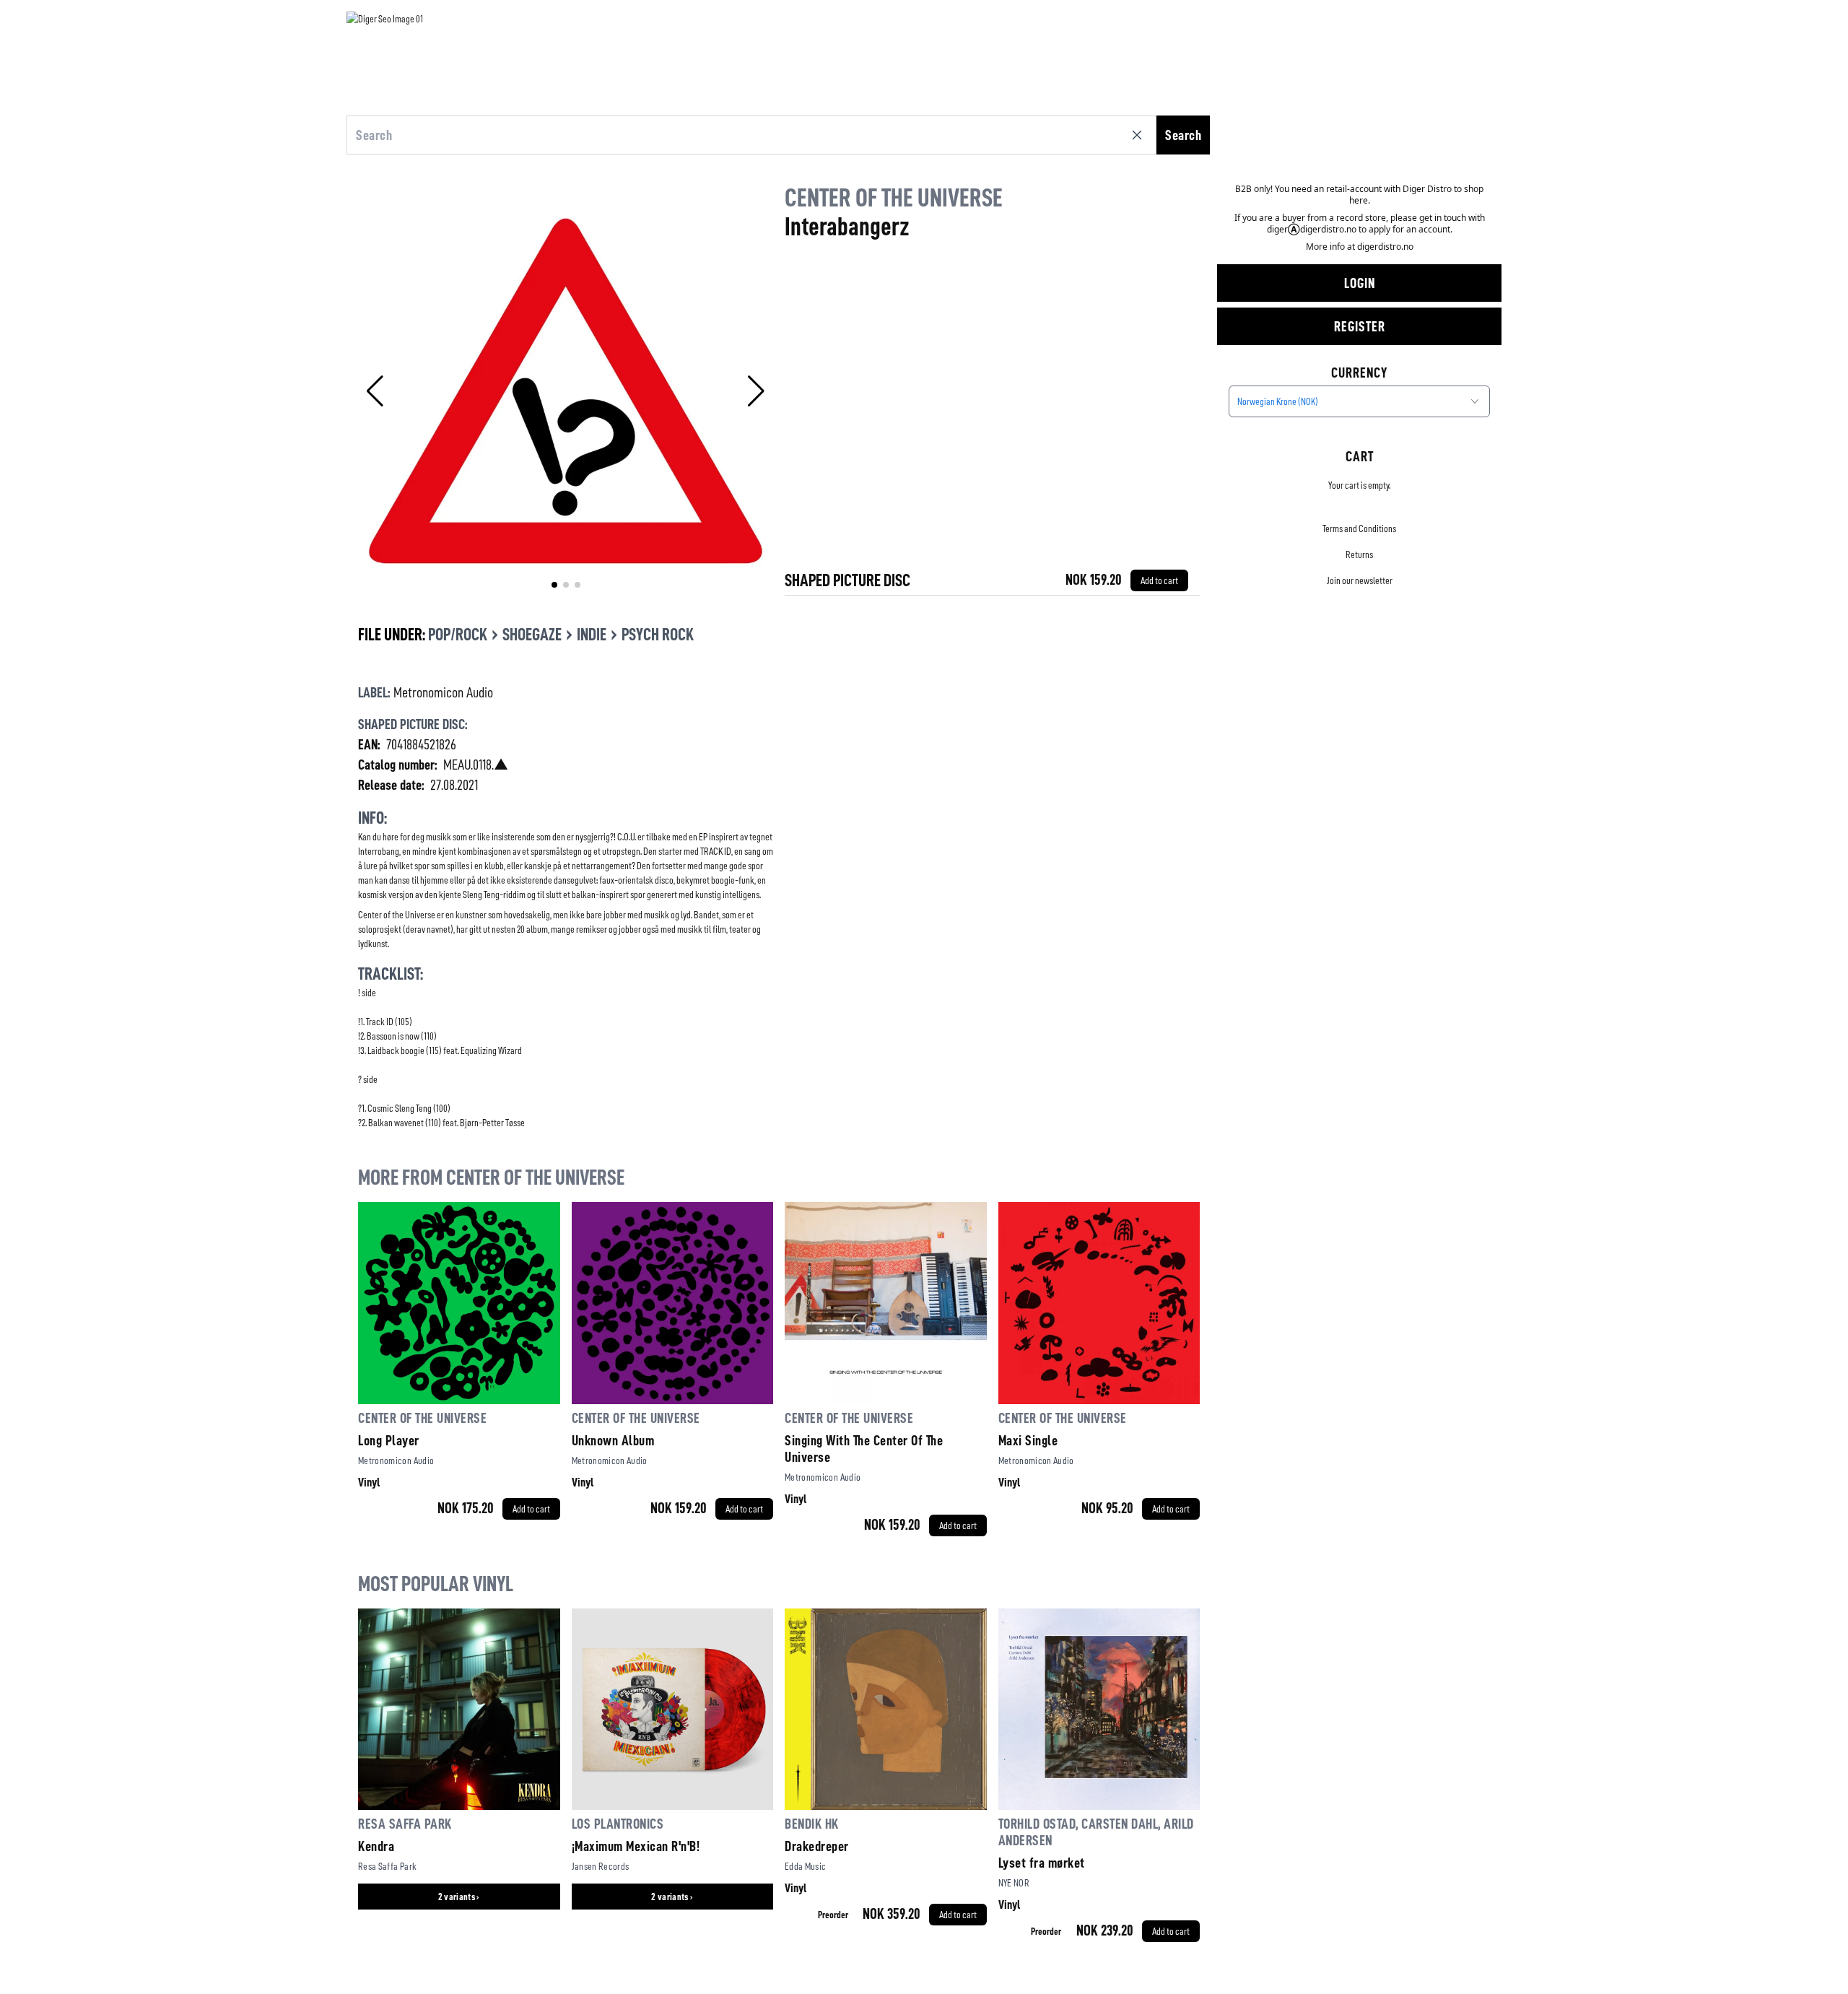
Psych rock (658, 635)
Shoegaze (532, 635)
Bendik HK (812, 1824)
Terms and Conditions (1359, 528)
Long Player (389, 1440)
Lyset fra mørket (1042, 1863)
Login (1360, 283)
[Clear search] (1140, 135)
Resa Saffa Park (405, 1824)
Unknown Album (613, 1440)
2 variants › (459, 1897)
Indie (592, 635)
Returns (1359, 554)
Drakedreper (817, 1846)
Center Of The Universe (894, 198)
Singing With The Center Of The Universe (864, 1449)
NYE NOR (1014, 1883)
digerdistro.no (1385, 247)
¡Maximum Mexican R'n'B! (636, 1846)
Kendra (376, 1846)
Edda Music (806, 1866)
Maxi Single (1028, 1440)
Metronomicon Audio (443, 692)
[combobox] (1359, 401)
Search (1183, 135)
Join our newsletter (1360, 580)
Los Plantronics (618, 1824)
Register (1360, 326)
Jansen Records (601, 1866)
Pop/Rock (458, 635)
